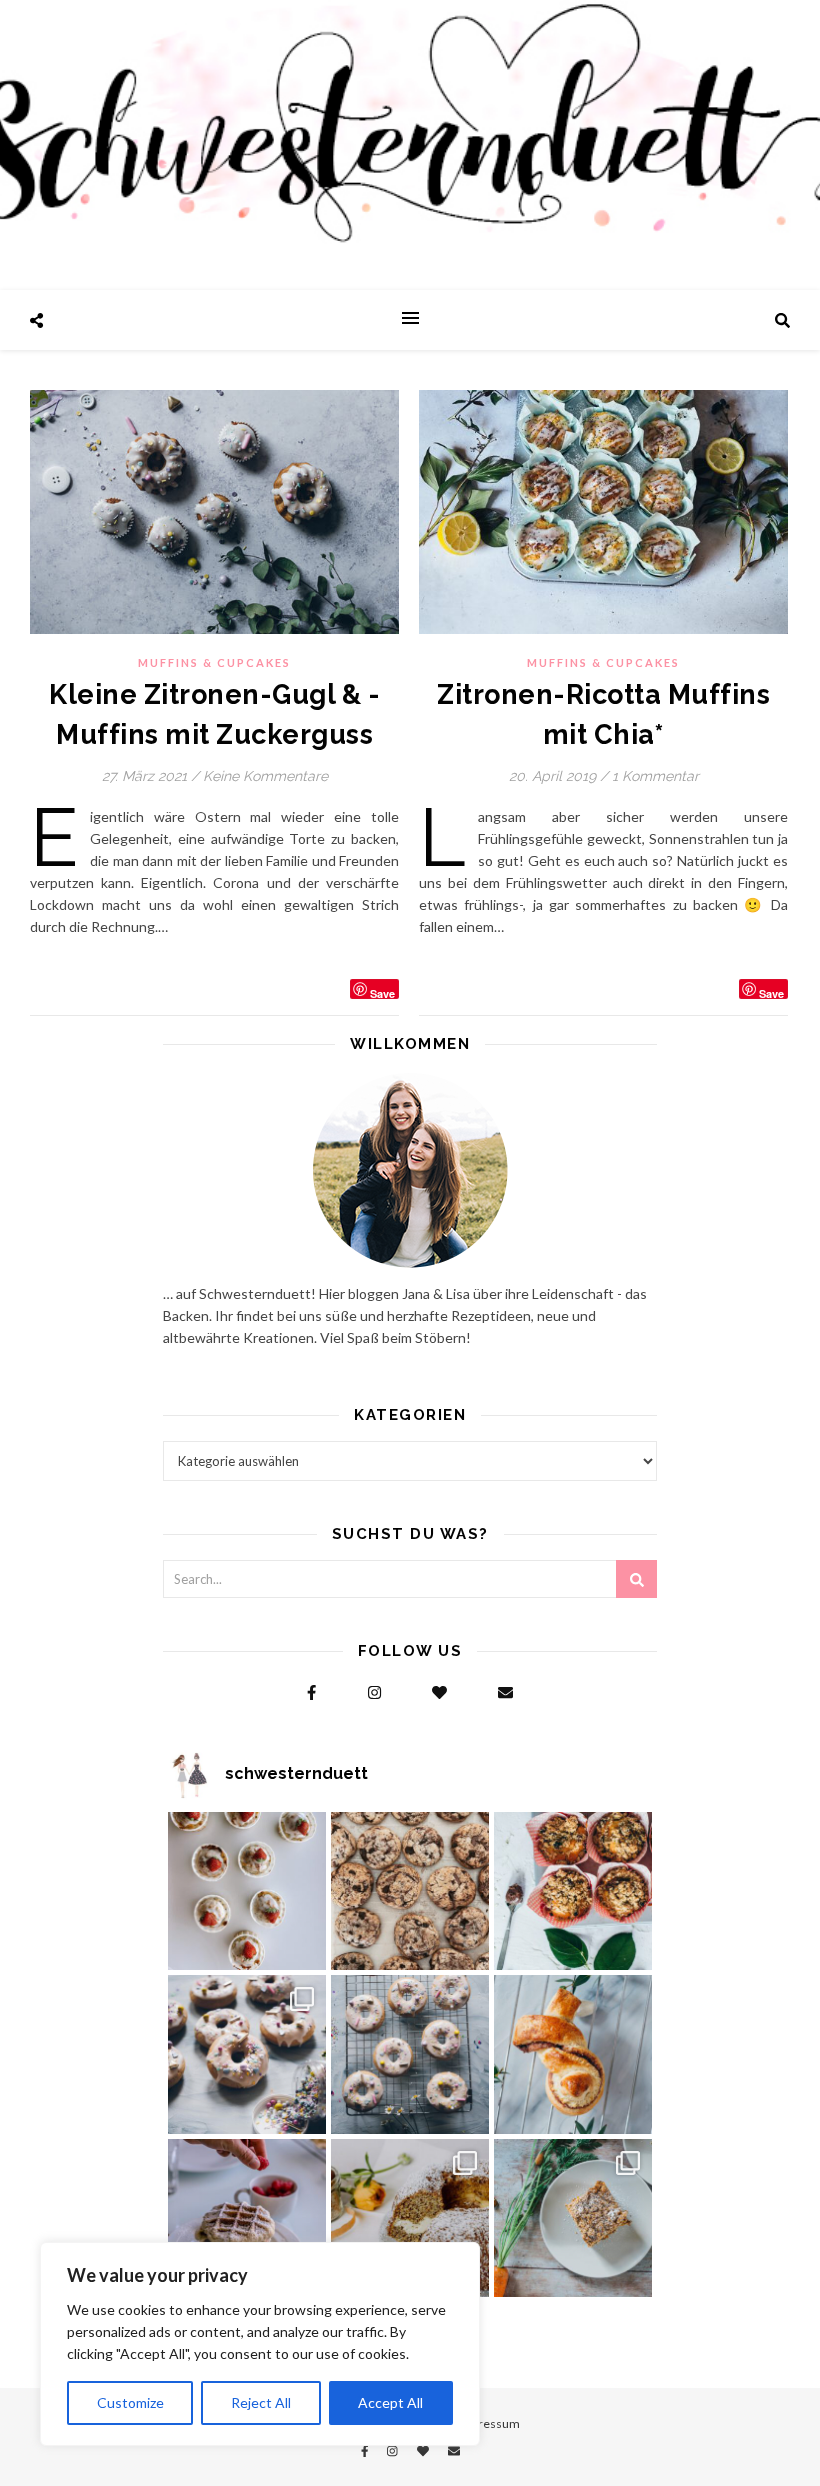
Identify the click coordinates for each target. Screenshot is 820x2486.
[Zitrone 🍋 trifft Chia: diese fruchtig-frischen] (247, 1891)
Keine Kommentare (265, 776)
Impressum (489, 2423)
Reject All (261, 2402)
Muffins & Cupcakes (214, 662)
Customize (130, 2402)
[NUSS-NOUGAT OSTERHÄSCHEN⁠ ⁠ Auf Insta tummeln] (573, 2054)
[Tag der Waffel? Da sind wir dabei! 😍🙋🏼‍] (247, 2218)
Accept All (390, 2402)
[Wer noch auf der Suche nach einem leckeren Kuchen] (410, 2218)
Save (382, 992)
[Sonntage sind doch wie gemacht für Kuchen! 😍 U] (573, 2218)
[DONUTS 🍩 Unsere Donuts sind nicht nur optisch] (247, 2054)
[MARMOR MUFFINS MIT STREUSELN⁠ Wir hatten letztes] (573, 1891)
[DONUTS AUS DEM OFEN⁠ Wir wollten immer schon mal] (410, 2054)
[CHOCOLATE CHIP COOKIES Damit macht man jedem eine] (410, 1891)
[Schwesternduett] (410, 145)
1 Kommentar (655, 776)
